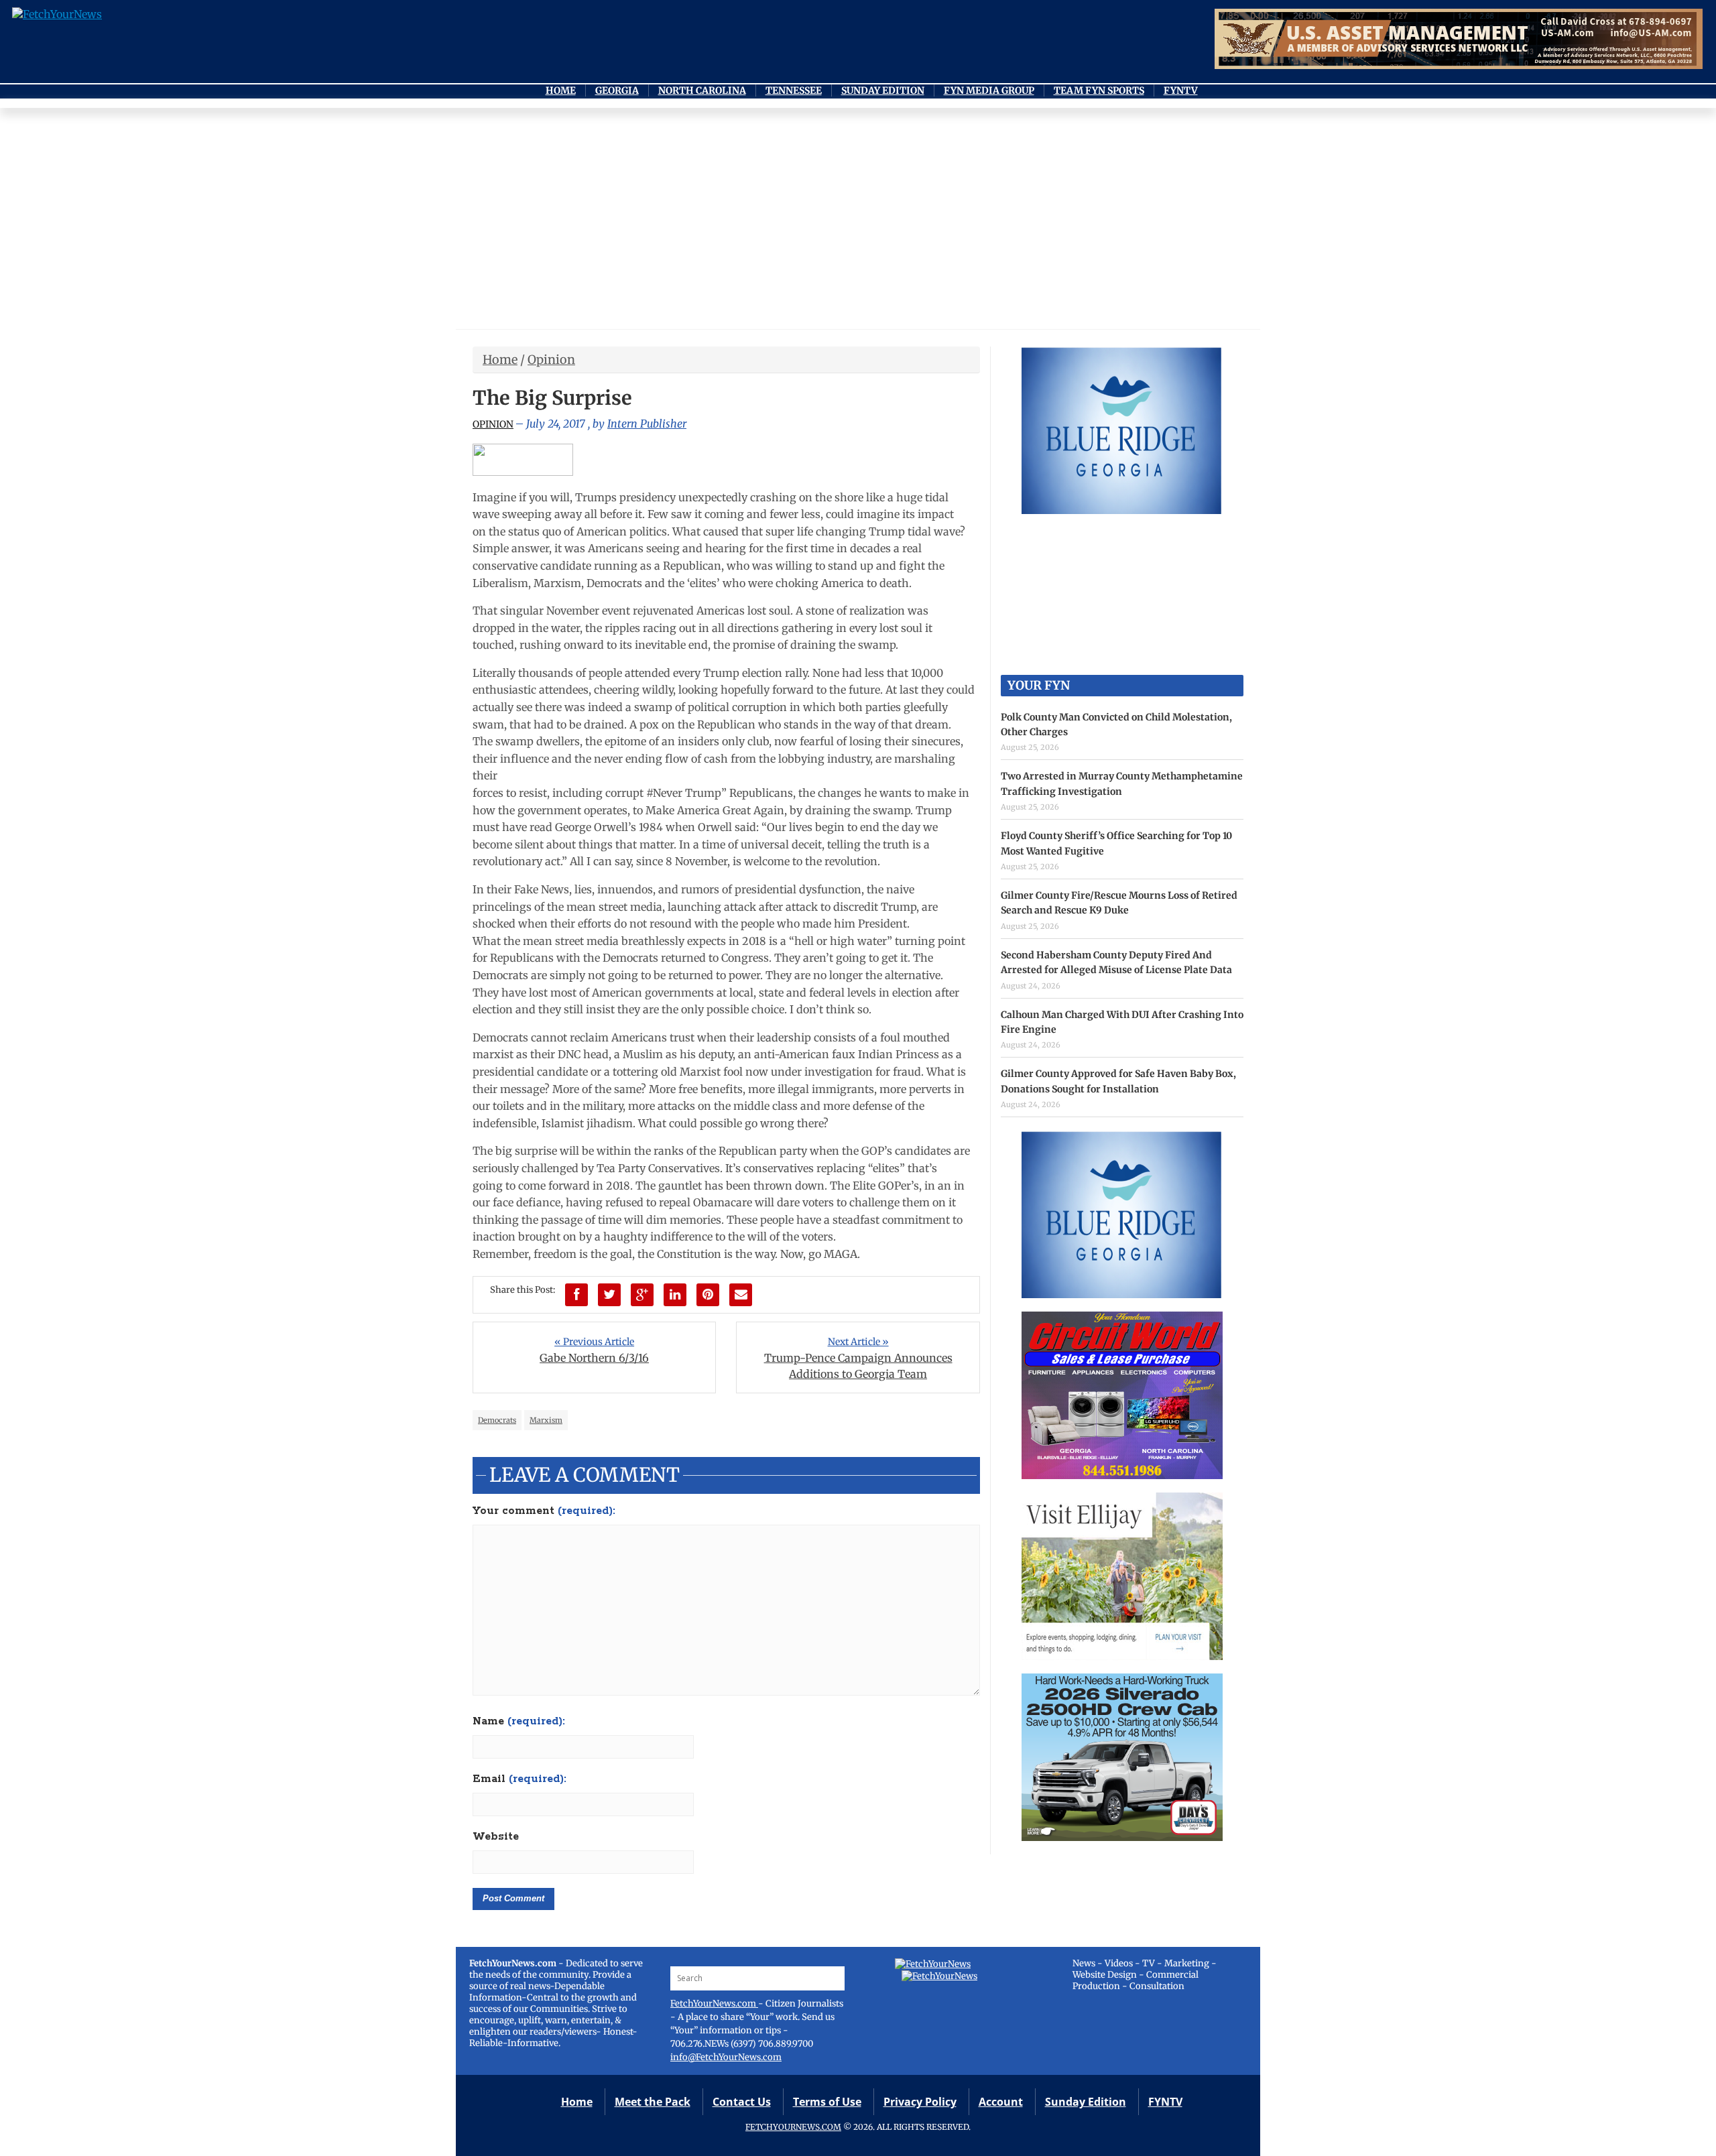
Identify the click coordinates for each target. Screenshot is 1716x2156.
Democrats (497, 1420)
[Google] (642, 1295)
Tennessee (794, 90)
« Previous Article (594, 1342)
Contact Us (742, 2102)
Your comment (544, 1511)
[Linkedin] (675, 1295)
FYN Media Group (989, 90)
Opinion (551, 360)
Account (1001, 2102)
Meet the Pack (653, 2102)
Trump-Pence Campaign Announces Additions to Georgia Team (858, 1366)
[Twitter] (609, 1295)
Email (519, 1779)
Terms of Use (827, 2102)
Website (496, 1837)
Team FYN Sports (1099, 90)
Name (519, 1722)
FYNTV (1181, 90)
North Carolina (702, 90)
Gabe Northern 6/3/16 (594, 1358)
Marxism (546, 1420)
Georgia (617, 90)
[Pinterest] (708, 1295)
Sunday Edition (883, 90)
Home (561, 90)
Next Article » (858, 1342)
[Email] (741, 1295)
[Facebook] (576, 1295)
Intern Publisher (647, 424)
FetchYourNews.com (714, 2004)
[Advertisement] (858, 222)
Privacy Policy (920, 2102)
